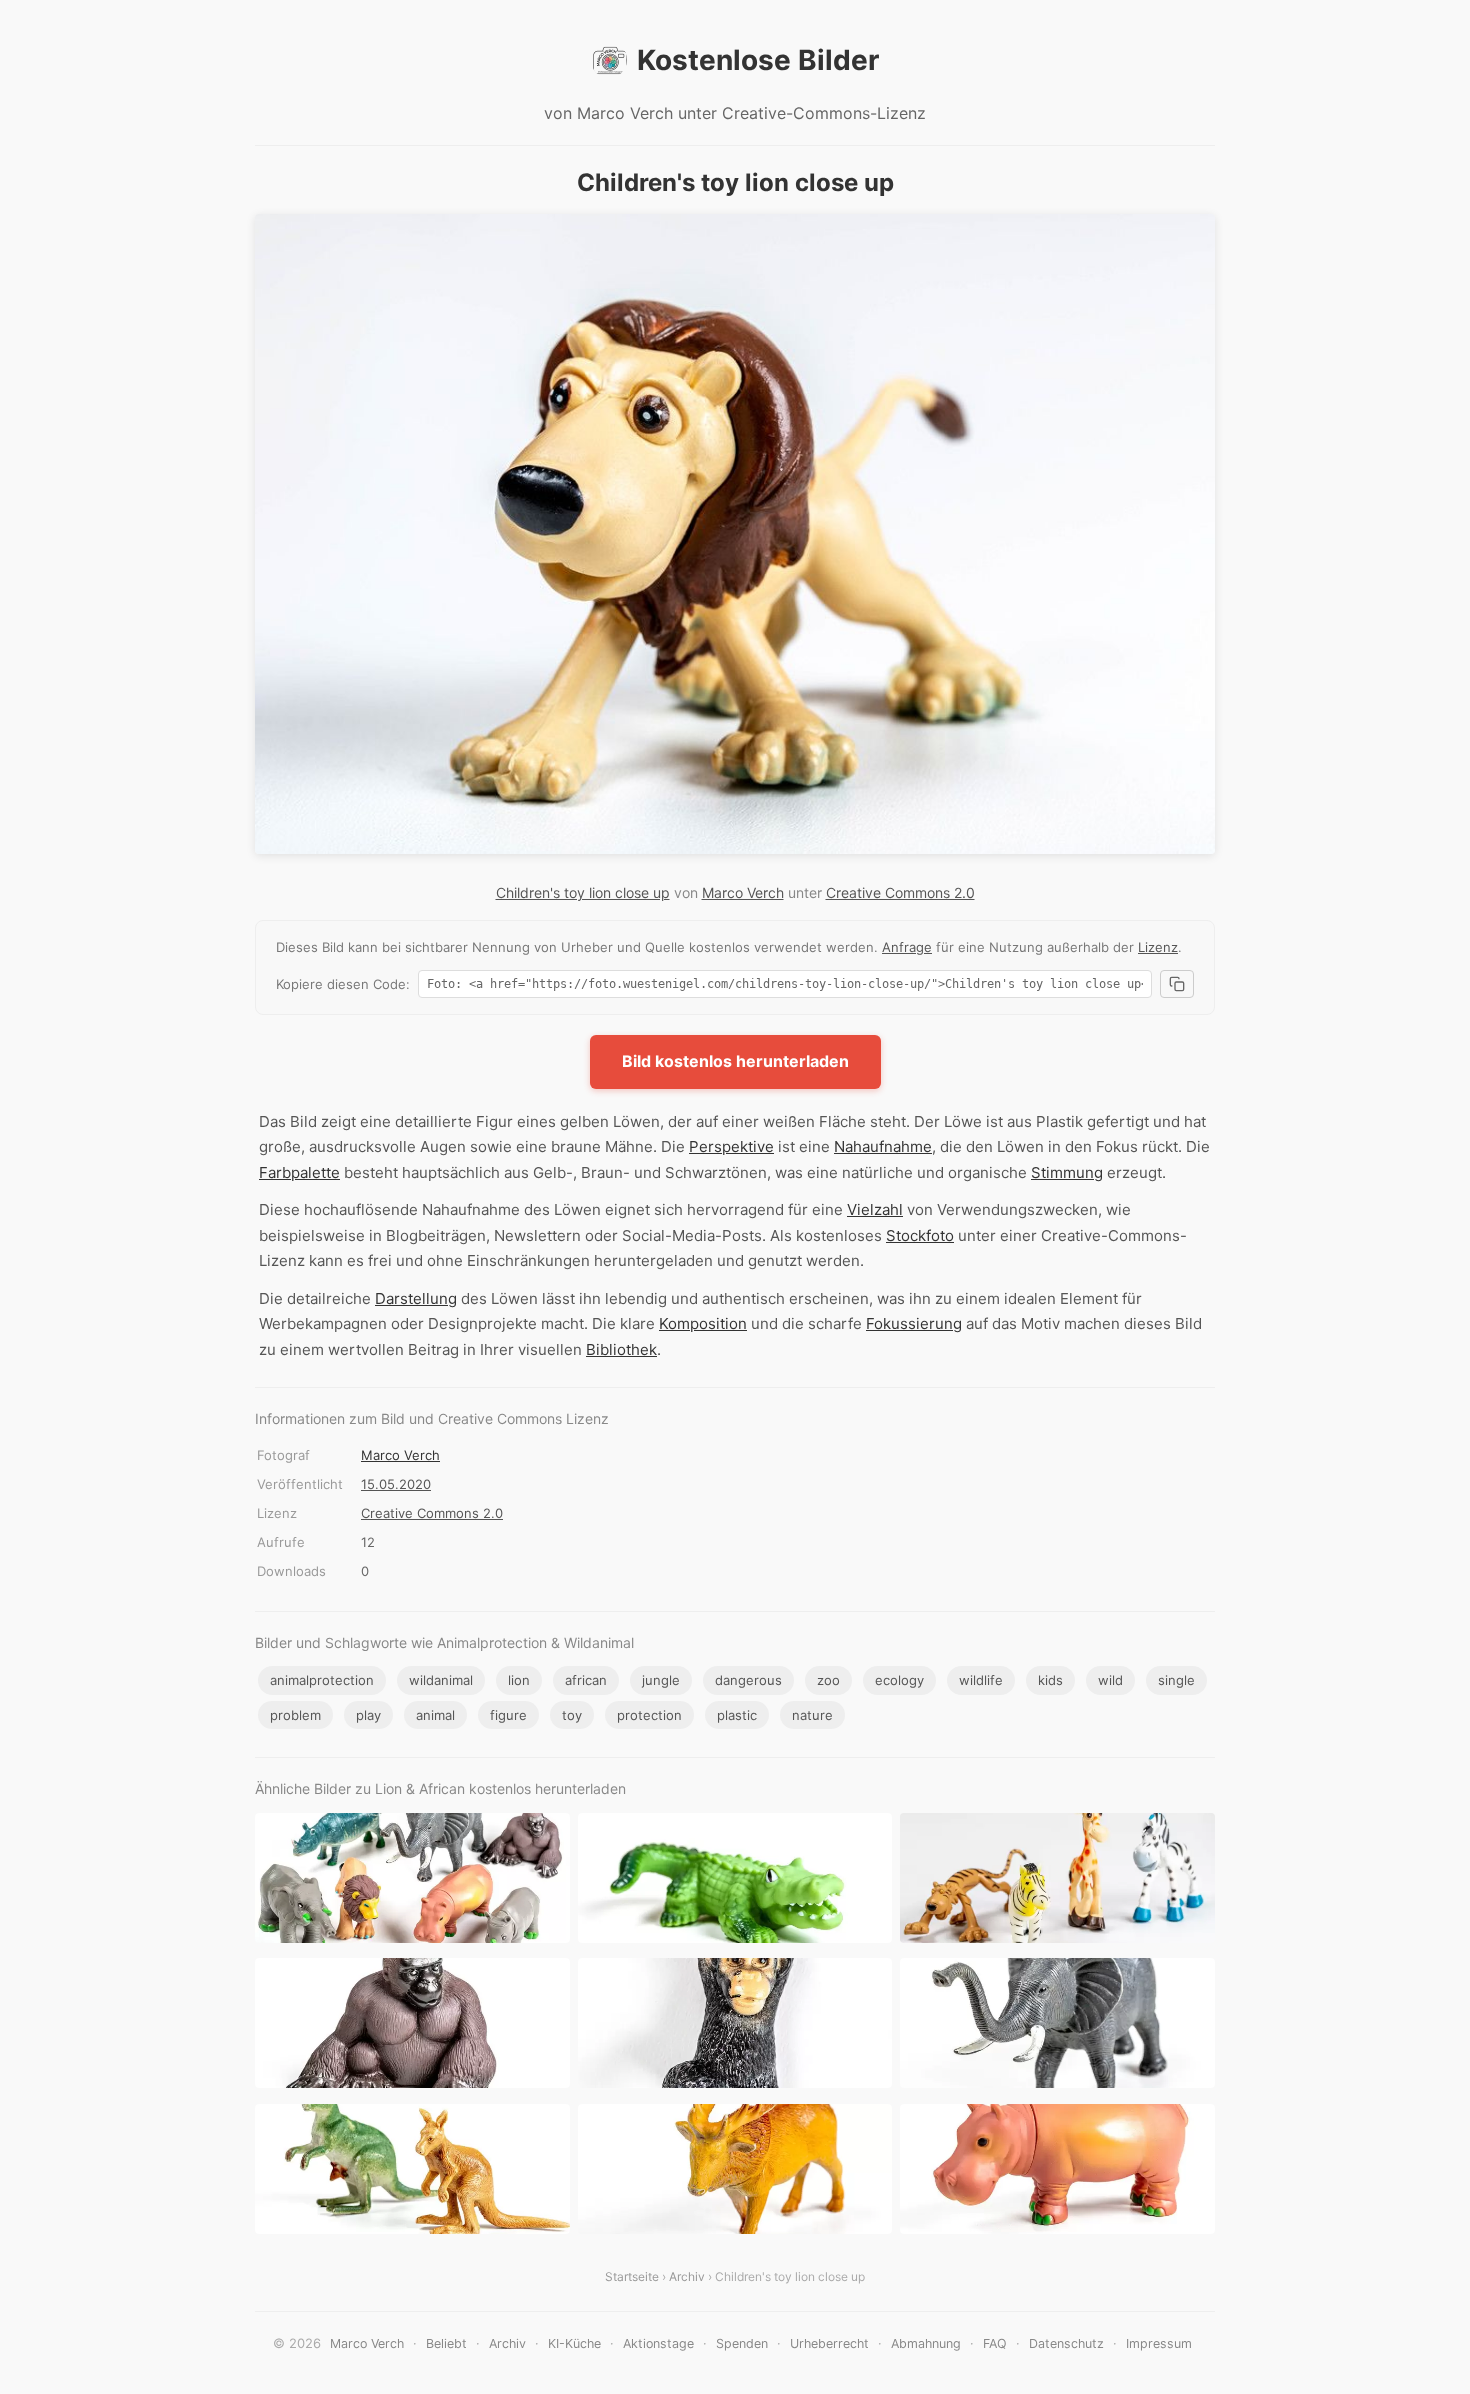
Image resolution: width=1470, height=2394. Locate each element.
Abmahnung (926, 2343)
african (586, 1680)
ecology (899, 1680)
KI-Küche (574, 2343)
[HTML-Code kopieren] (1177, 984)
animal (435, 1715)
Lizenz (1158, 947)
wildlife (981, 1680)
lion (519, 1680)
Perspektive (731, 1146)
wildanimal (441, 1680)
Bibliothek (621, 1349)
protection (649, 1715)
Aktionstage (658, 2343)
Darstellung (416, 1298)
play (368, 1715)
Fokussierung (914, 1323)
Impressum (1159, 2343)
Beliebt (446, 2343)
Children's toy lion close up (583, 892)
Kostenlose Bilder (758, 60)
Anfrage (907, 947)
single (1176, 1680)
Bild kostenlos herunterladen (735, 1061)
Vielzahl (875, 1209)
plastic (737, 1715)
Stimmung (1067, 1172)
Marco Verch (743, 892)
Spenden (742, 2343)
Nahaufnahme (883, 1146)
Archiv (687, 2276)
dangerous (748, 1680)
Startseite (632, 2276)
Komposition (703, 1323)
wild (1110, 1680)
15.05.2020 (396, 1484)
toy (572, 1715)
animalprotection (322, 1680)
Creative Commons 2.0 (900, 892)
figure (508, 1715)
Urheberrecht (829, 2343)
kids (1050, 1680)
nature (812, 1715)
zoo (828, 1680)
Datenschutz (1066, 2343)
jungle (661, 1680)
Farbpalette (299, 1172)
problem (295, 1715)
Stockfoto (920, 1235)
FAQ (995, 2343)
